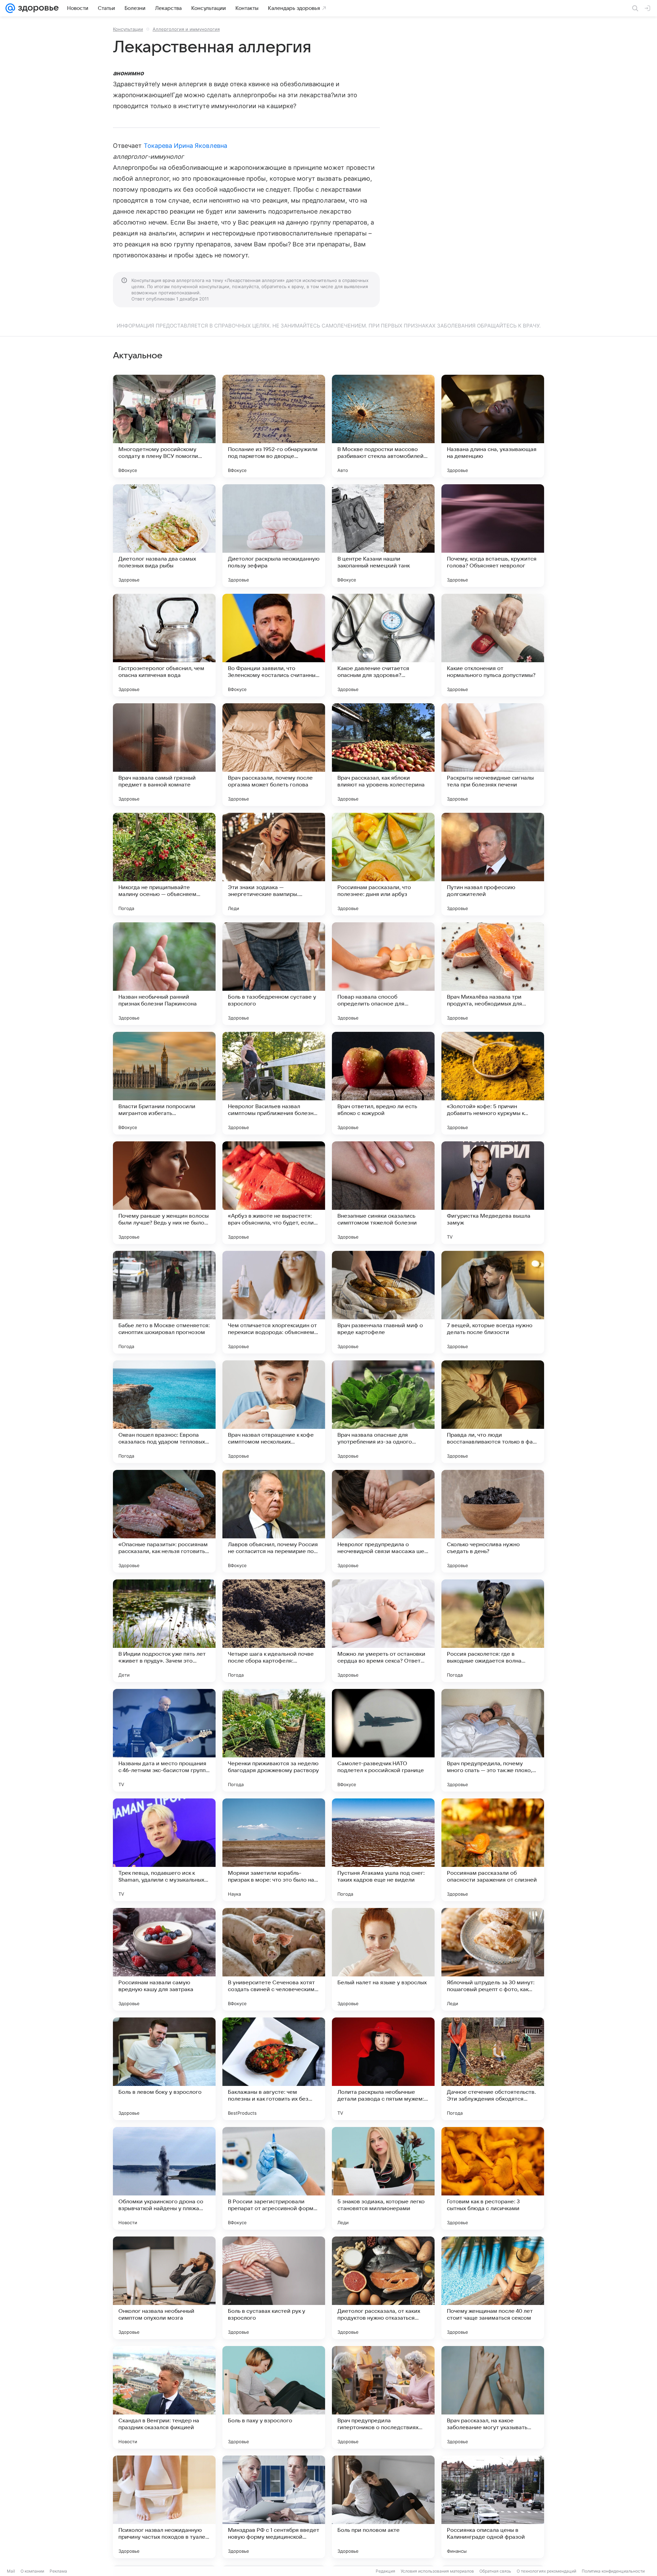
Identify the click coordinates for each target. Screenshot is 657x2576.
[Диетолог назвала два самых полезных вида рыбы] (164, 536)
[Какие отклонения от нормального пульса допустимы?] (493, 645)
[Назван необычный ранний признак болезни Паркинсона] (164, 974)
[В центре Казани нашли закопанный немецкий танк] (383, 536)
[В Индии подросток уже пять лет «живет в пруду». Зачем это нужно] (164, 1631)
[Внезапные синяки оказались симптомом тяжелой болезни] (383, 1193)
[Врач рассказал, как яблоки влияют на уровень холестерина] (383, 755)
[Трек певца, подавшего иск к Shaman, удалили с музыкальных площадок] (164, 1850)
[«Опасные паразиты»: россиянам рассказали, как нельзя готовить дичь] (164, 1521)
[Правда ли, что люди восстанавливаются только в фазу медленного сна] (493, 1412)
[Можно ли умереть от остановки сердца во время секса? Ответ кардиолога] (383, 1631)
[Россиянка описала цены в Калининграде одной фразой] (493, 2507)
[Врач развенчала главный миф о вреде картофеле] (383, 1302)
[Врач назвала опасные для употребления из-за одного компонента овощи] (383, 1412)
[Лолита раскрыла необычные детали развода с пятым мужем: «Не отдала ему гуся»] (383, 2069)
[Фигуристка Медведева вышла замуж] (493, 1193)
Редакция (385, 2571)
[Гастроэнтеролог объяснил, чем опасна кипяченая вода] (164, 645)
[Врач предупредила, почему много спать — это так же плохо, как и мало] (493, 1740)
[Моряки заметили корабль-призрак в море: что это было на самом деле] (274, 1850)
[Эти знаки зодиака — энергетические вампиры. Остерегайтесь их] (274, 864)
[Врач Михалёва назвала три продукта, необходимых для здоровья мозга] (493, 974)
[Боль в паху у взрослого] (274, 2397)
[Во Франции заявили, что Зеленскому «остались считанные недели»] (274, 645)
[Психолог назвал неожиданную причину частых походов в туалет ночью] (164, 2507)
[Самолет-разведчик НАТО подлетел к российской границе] (383, 1740)
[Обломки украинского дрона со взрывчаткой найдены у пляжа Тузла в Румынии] (164, 2178)
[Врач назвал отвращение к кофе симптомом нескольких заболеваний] (274, 1412)
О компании (32, 2571)
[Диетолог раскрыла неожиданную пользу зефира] (274, 536)
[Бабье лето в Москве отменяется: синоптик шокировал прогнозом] (164, 1302)
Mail (11, 2571)
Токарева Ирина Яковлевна (185, 146)
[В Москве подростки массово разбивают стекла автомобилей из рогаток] (383, 426)
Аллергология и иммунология (186, 29)
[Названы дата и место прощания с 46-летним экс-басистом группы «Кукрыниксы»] (164, 1740)
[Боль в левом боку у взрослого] (164, 2069)
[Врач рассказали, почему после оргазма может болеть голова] (274, 755)
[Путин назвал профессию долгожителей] (493, 864)
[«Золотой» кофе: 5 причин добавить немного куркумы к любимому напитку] (493, 1083)
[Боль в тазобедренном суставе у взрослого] (274, 974)
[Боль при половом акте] (383, 2507)
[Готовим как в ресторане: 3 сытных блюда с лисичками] (493, 2178)
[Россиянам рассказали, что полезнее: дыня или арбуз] (383, 864)
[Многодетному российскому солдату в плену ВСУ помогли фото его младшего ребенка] (164, 426)
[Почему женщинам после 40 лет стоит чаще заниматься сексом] (493, 2288)
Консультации (128, 29)
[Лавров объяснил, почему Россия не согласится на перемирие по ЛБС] (274, 1521)
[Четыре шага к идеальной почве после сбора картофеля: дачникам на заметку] (274, 1631)
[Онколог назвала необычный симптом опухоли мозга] (164, 2288)
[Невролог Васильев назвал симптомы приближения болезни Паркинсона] (274, 1083)
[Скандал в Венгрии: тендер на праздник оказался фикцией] (164, 2397)
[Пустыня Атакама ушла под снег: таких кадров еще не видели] (383, 1850)
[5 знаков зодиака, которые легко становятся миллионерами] (383, 2178)
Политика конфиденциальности (613, 2571)
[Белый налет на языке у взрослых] (383, 1959)
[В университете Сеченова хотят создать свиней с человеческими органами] (274, 1959)
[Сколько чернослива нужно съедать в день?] (493, 1521)
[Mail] (10, 8)
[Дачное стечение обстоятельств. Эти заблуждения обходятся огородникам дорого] (493, 2069)
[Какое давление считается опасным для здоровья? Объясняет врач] (383, 645)
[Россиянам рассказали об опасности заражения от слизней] (493, 1850)
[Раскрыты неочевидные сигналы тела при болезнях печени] (493, 755)
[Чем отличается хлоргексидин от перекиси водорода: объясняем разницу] (274, 1302)
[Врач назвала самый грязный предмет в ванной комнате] (164, 755)
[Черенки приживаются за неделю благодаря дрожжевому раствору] (274, 1740)
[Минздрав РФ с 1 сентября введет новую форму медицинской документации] (274, 2507)
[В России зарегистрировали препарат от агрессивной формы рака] (274, 2178)
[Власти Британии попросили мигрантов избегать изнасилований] (164, 1083)
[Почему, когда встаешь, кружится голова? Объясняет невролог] (493, 536)
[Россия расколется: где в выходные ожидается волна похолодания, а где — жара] (493, 1631)
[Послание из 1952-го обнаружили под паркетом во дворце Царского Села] (274, 426)
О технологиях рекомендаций (546, 2571)
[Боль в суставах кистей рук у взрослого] (274, 2288)
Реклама (58, 2571)
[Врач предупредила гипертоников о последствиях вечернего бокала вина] (383, 2397)
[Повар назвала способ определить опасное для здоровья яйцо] (383, 974)
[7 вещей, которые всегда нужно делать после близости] (493, 1302)
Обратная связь (495, 2571)
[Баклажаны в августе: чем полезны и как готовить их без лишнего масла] (274, 2069)
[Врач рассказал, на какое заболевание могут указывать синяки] (493, 2397)
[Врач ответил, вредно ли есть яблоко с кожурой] (383, 1083)
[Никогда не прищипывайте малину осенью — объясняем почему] (164, 864)
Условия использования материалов (437, 2571)
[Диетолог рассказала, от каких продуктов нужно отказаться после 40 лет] (383, 2288)
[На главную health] (37, 8)
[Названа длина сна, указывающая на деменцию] (493, 426)
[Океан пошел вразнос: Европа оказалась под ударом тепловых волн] (164, 1412)
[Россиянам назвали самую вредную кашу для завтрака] (164, 1959)
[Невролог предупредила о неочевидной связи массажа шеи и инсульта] (383, 1521)
